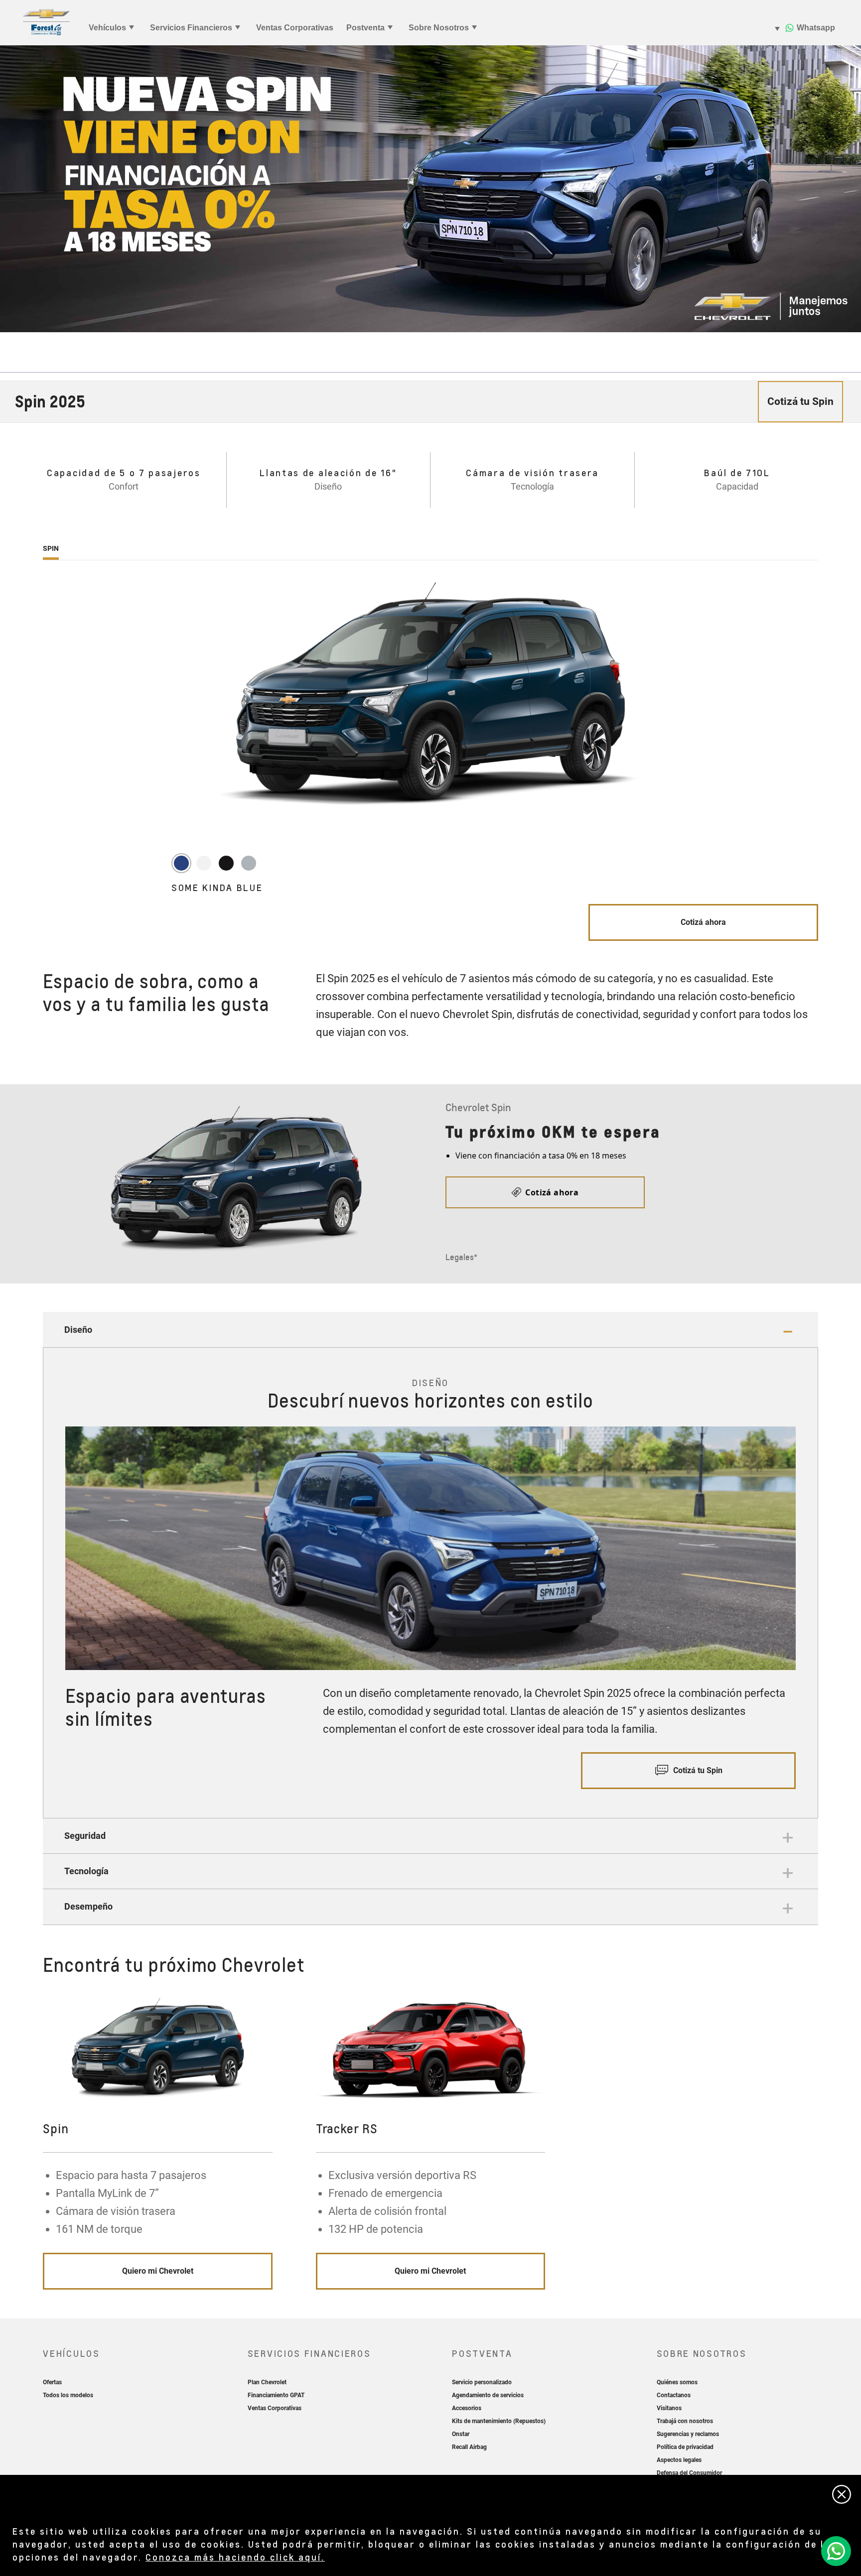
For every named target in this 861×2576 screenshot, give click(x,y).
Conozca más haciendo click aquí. (235, 2557)
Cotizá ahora (703, 922)
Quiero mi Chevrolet (158, 2271)
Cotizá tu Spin (697, 1770)
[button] (430, 1330)
